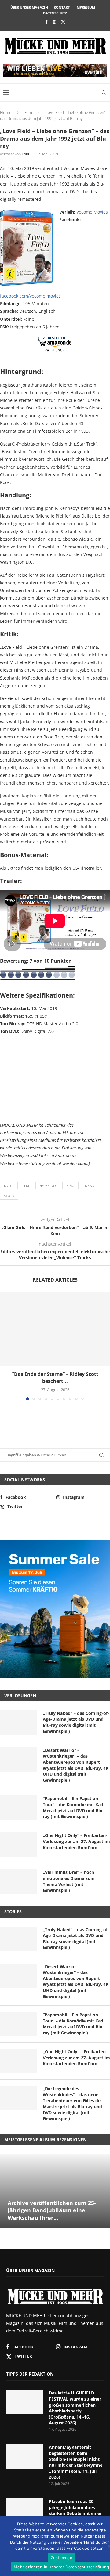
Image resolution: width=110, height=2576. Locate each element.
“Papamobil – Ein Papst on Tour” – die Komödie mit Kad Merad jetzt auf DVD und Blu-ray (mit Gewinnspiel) (73, 1807)
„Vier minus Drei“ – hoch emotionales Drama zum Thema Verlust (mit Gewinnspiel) (69, 1881)
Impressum (85, 7)
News (90, 1186)
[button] (5, 1346)
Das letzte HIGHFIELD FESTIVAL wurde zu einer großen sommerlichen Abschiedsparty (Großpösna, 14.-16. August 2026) (75, 2408)
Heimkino (48, 1186)
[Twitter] (63, 22)
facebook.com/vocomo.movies (30, 296)
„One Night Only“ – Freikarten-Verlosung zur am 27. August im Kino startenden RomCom (76, 1841)
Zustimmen (62, 2558)
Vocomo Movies (92, 212)
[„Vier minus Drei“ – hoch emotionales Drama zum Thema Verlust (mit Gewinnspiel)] (18, 1881)
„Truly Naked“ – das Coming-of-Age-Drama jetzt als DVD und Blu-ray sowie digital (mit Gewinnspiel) (76, 1722)
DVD (7, 1186)
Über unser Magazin (29, 7)
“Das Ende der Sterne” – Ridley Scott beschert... (55, 1377)
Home (6, 112)
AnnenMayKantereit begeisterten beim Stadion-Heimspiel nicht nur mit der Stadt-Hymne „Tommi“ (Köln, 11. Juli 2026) (76, 2462)
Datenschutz (55, 13)
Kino (70, 1186)
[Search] (104, 92)
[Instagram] (54, 22)
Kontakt (62, 7)
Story (9, 1196)
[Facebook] (46, 22)
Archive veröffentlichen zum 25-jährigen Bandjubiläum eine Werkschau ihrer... (52, 2210)
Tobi (25, 154)
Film (28, 112)
